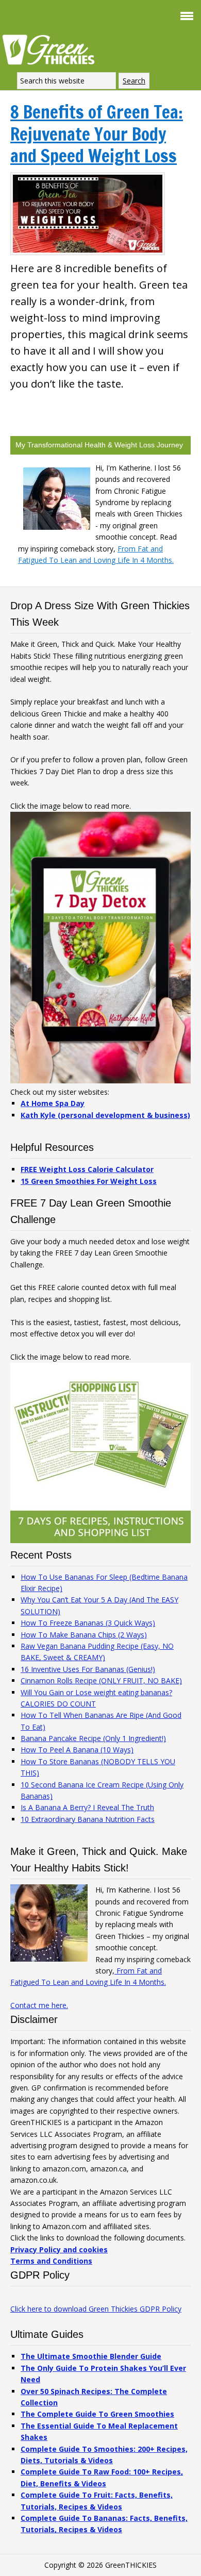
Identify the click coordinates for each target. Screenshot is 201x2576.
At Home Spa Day (53, 1103)
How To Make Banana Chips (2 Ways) (84, 1635)
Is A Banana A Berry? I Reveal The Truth (87, 1807)
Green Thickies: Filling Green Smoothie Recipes (52, 49)
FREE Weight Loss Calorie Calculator (87, 1169)
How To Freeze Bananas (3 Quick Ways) (88, 1623)
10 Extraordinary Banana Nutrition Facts (88, 1819)
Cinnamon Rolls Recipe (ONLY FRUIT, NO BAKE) (101, 1680)
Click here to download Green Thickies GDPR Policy (96, 2309)
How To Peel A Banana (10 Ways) (77, 1750)
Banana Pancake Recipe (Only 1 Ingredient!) (93, 1738)
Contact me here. (39, 2005)
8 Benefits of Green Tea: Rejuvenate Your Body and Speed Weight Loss (97, 134)
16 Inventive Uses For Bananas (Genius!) (88, 1669)
